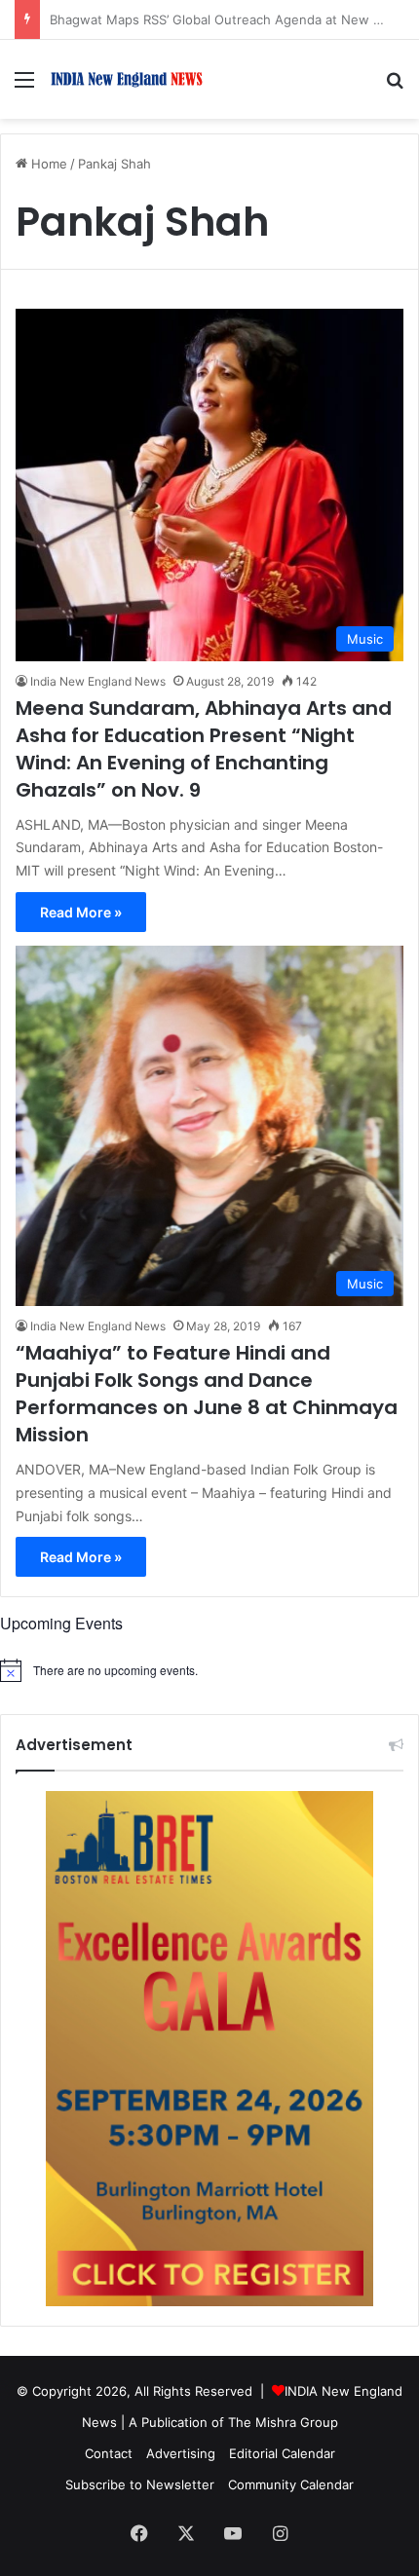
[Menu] (24, 86)
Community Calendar (291, 2484)
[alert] (209, 1670)
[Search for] (395, 86)
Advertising (181, 2453)
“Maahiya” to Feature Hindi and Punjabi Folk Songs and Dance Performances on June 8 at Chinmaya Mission (207, 1394)
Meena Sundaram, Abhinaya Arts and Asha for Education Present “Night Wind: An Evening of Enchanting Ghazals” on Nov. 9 (204, 749)
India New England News (98, 681)
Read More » (81, 912)
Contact (109, 2453)
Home (47, 164)
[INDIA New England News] (127, 79)
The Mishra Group (283, 2422)
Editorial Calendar (282, 2453)
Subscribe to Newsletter (140, 2484)
